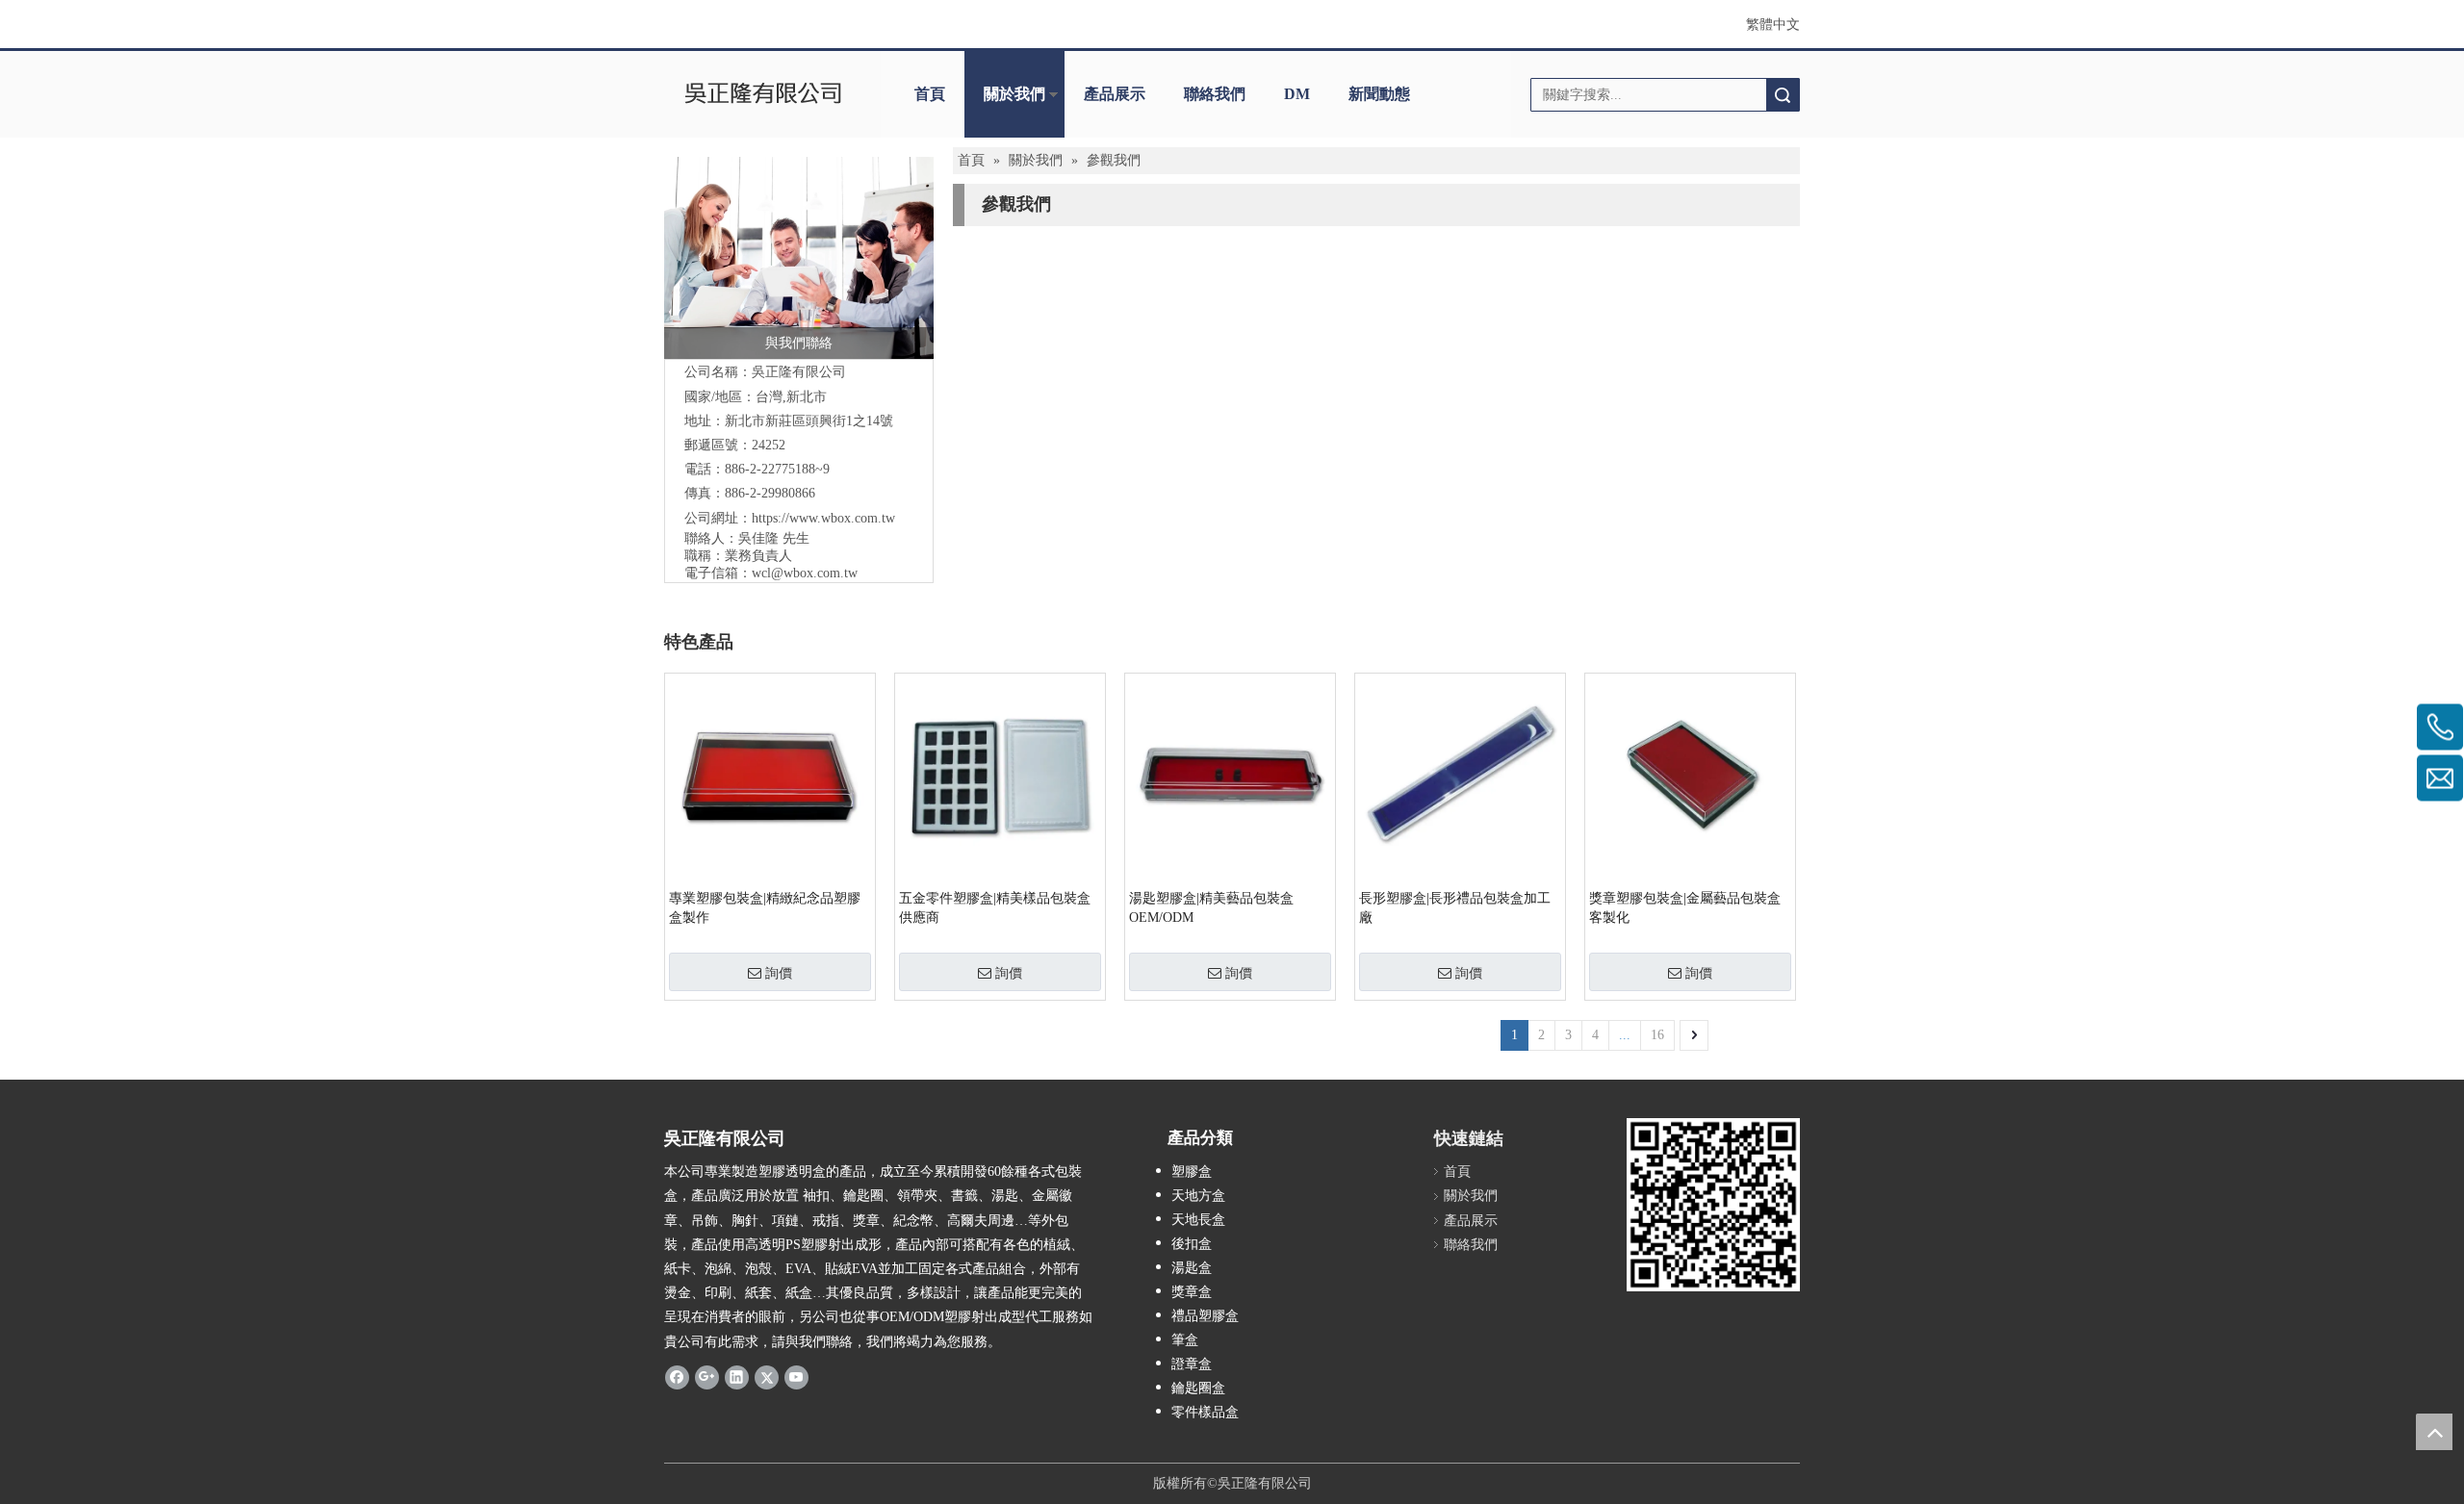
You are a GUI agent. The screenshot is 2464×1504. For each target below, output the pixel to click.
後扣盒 (1192, 1244)
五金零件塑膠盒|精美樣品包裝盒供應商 (995, 908)
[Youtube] (796, 1377)
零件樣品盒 (1205, 1412)
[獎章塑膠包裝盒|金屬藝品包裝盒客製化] (1690, 777)
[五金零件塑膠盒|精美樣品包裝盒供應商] (1000, 777)
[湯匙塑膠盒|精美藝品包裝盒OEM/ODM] (1230, 777)
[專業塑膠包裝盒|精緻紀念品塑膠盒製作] (770, 777)
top (2434, 1432)
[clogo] (763, 94)
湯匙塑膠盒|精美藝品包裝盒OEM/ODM (1211, 908)
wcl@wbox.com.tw (805, 573)
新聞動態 (1379, 94)
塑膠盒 (1192, 1172)
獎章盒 (1192, 1292)
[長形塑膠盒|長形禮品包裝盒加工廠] (1460, 777)
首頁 (930, 94)
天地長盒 (1198, 1220)
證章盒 (1192, 1364)
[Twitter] (767, 1377)
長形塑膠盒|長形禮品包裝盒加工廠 (1455, 908)
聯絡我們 (1215, 94)
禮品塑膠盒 (1205, 1316)
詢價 (779, 973)
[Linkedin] (737, 1377)
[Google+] (707, 1377)
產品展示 (1115, 94)
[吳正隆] (1713, 1205)
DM (1297, 94)
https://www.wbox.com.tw (823, 518)
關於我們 (1014, 94)
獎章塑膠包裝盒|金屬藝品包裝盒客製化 (1685, 908)
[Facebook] (677, 1377)
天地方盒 (1198, 1196)
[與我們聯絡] (799, 258)
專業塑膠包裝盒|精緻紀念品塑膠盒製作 (765, 908)
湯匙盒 (1192, 1268)
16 (1657, 1035)
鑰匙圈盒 (1198, 1388)
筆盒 (1185, 1340)
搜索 (1783, 95)
